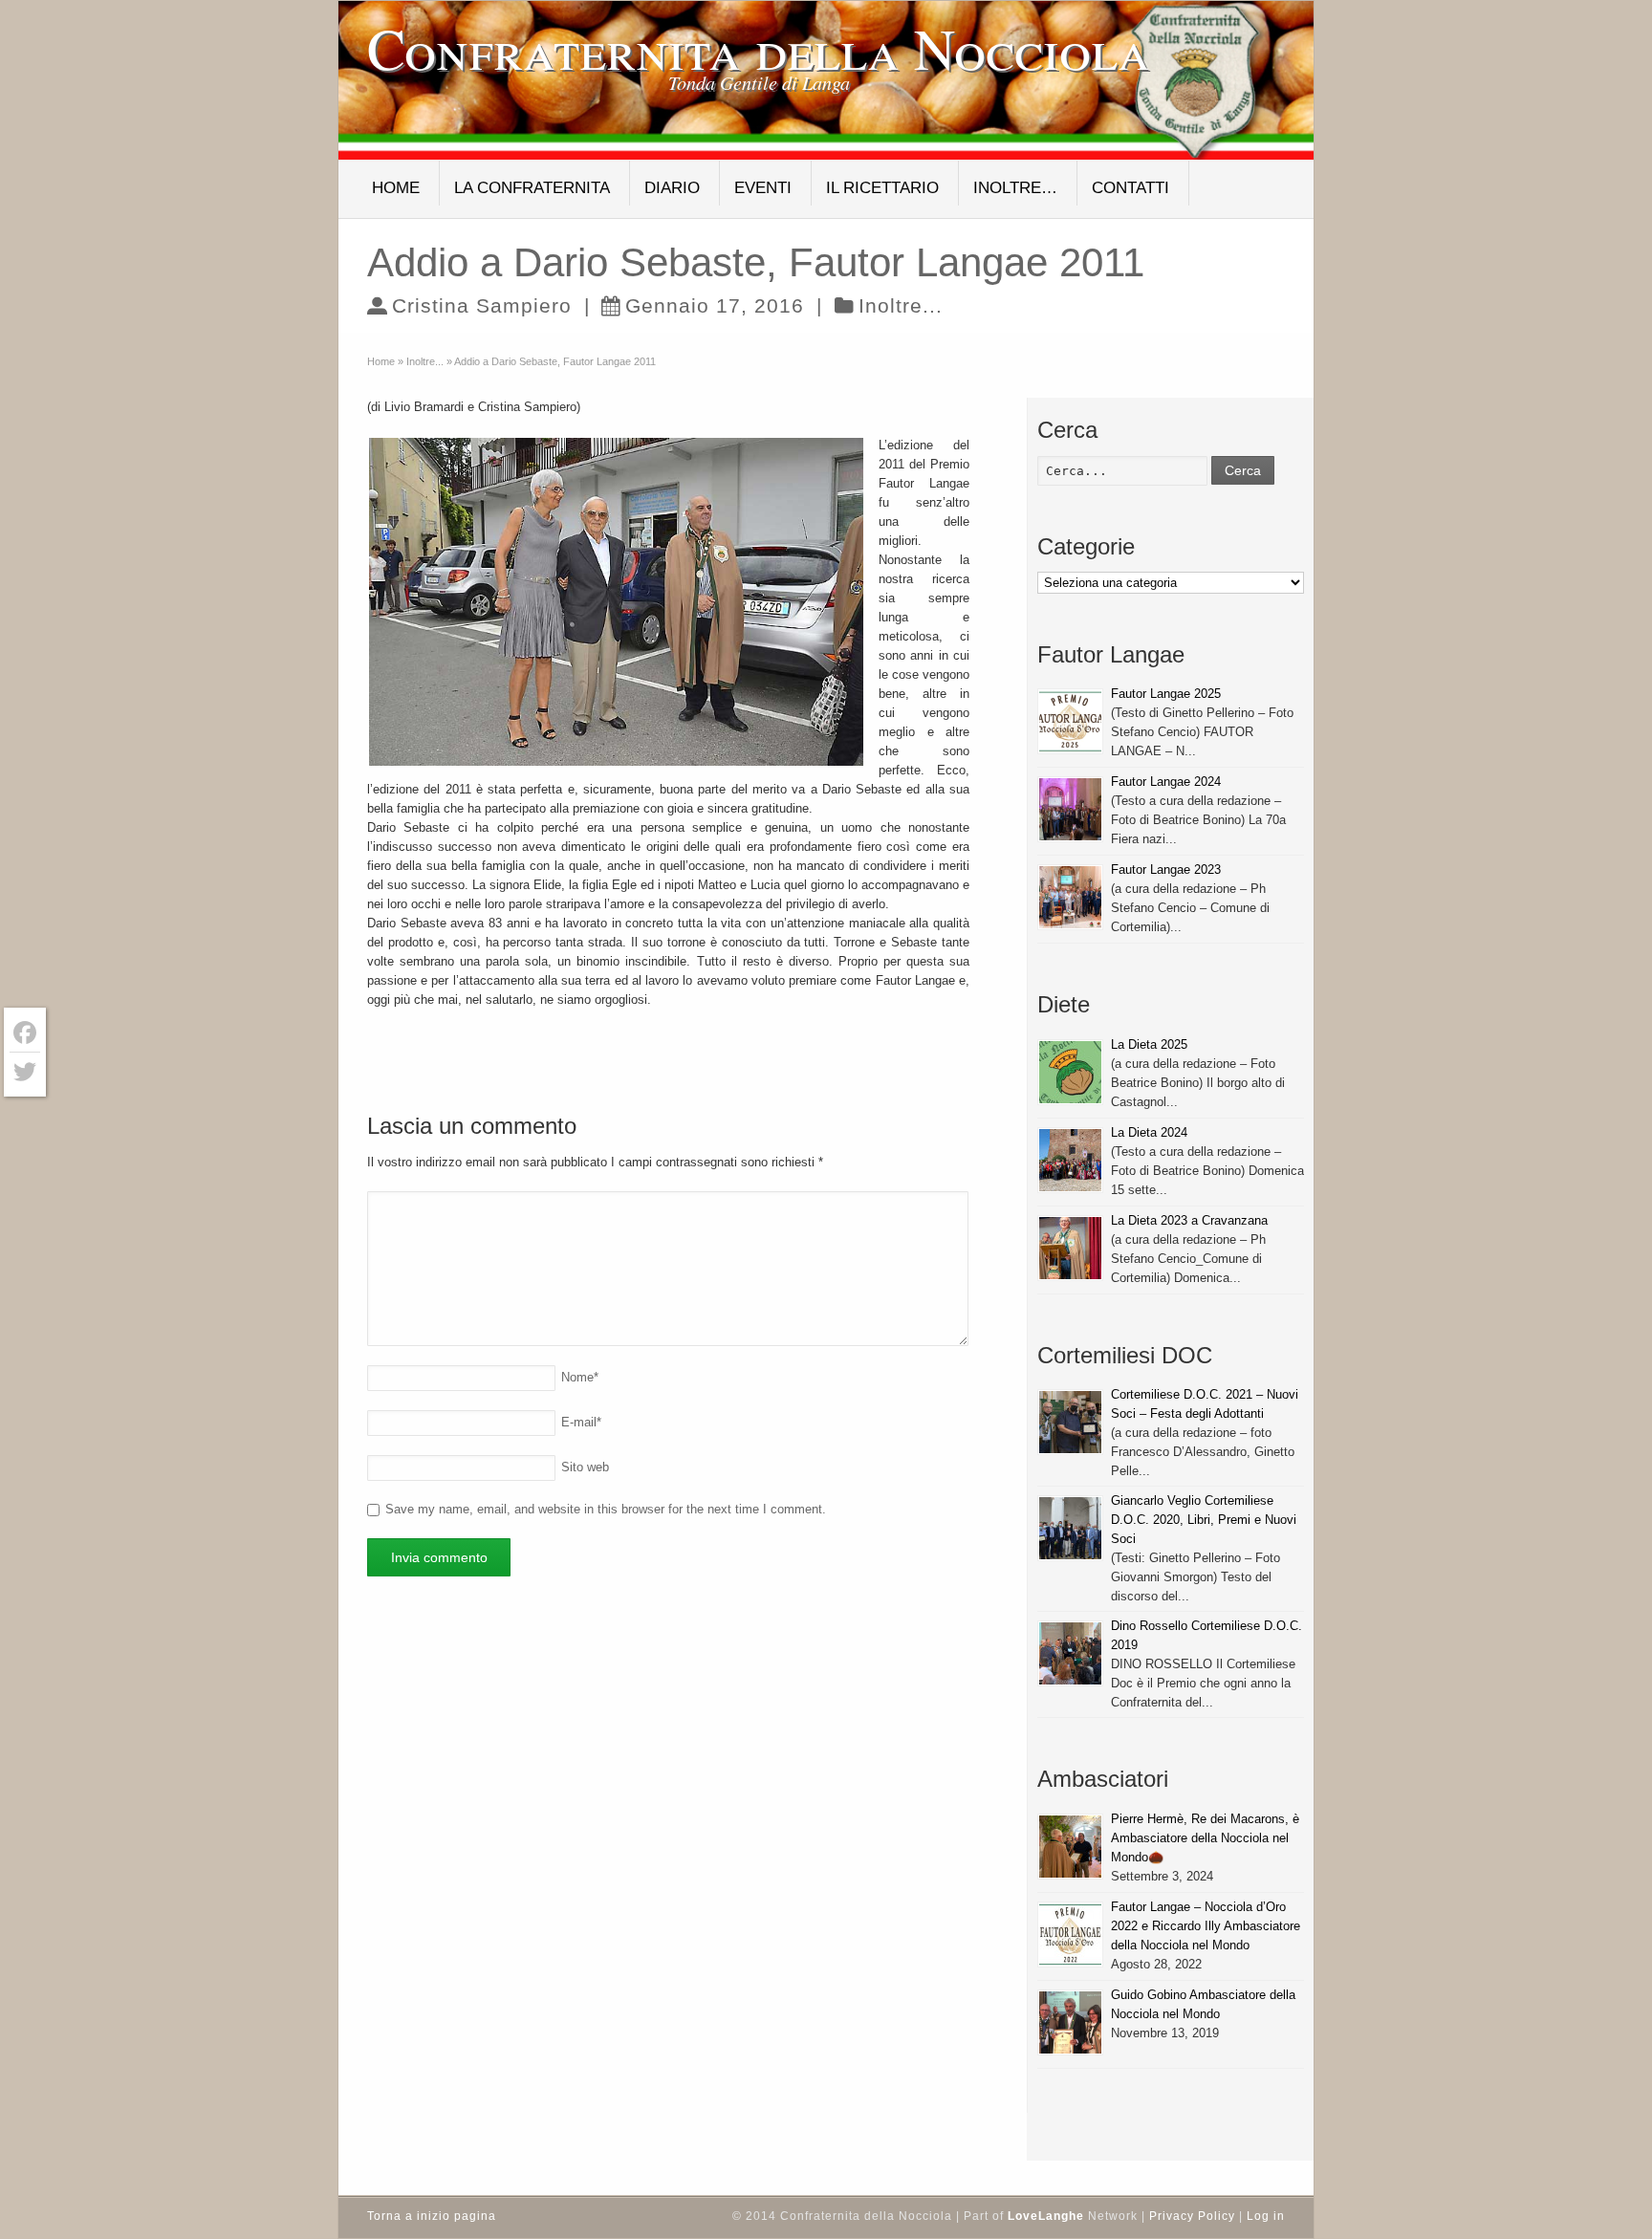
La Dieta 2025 (1149, 1044)
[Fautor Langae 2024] (1070, 809)
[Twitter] (25, 1072)
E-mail (581, 1422)
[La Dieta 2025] (1070, 1072)
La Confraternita (532, 188)
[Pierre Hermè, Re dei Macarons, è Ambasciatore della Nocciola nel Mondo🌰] (1070, 1847)
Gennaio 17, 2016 (715, 305)
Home (396, 188)
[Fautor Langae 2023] (1070, 897)
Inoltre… (1015, 188)
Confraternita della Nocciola (759, 48)
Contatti (1130, 188)
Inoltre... (901, 305)
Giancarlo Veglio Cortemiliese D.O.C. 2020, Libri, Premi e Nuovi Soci (1204, 1520)
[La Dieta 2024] (1070, 1160)
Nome (580, 1377)
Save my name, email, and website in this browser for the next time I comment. (606, 1509)
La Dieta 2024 (1149, 1132)
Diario (672, 188)
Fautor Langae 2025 (1166, 694)
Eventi (763, 188)
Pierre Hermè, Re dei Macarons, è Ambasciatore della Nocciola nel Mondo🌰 (1205, 1838)
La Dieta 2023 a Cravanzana (1189, 1220)
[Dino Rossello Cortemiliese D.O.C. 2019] (1070, 1653)
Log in (1266, 2216)
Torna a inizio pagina (432, 2216)
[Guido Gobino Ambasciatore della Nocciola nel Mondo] (1070, 2022)
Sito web (585, 1467)
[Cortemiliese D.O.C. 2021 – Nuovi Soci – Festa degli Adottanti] (1070, 1422)
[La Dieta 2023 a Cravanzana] (1070, 1248)
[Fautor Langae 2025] (1070, 721)
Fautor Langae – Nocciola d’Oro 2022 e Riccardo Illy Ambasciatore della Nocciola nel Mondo (1206, 1926)
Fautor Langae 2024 (1166, 782)
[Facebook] (25, 1033)
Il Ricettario (882, 188)
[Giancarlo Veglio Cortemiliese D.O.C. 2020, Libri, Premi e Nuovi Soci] (1070, 1528)
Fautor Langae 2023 (1166, 870)
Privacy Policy (1192, 2216)
